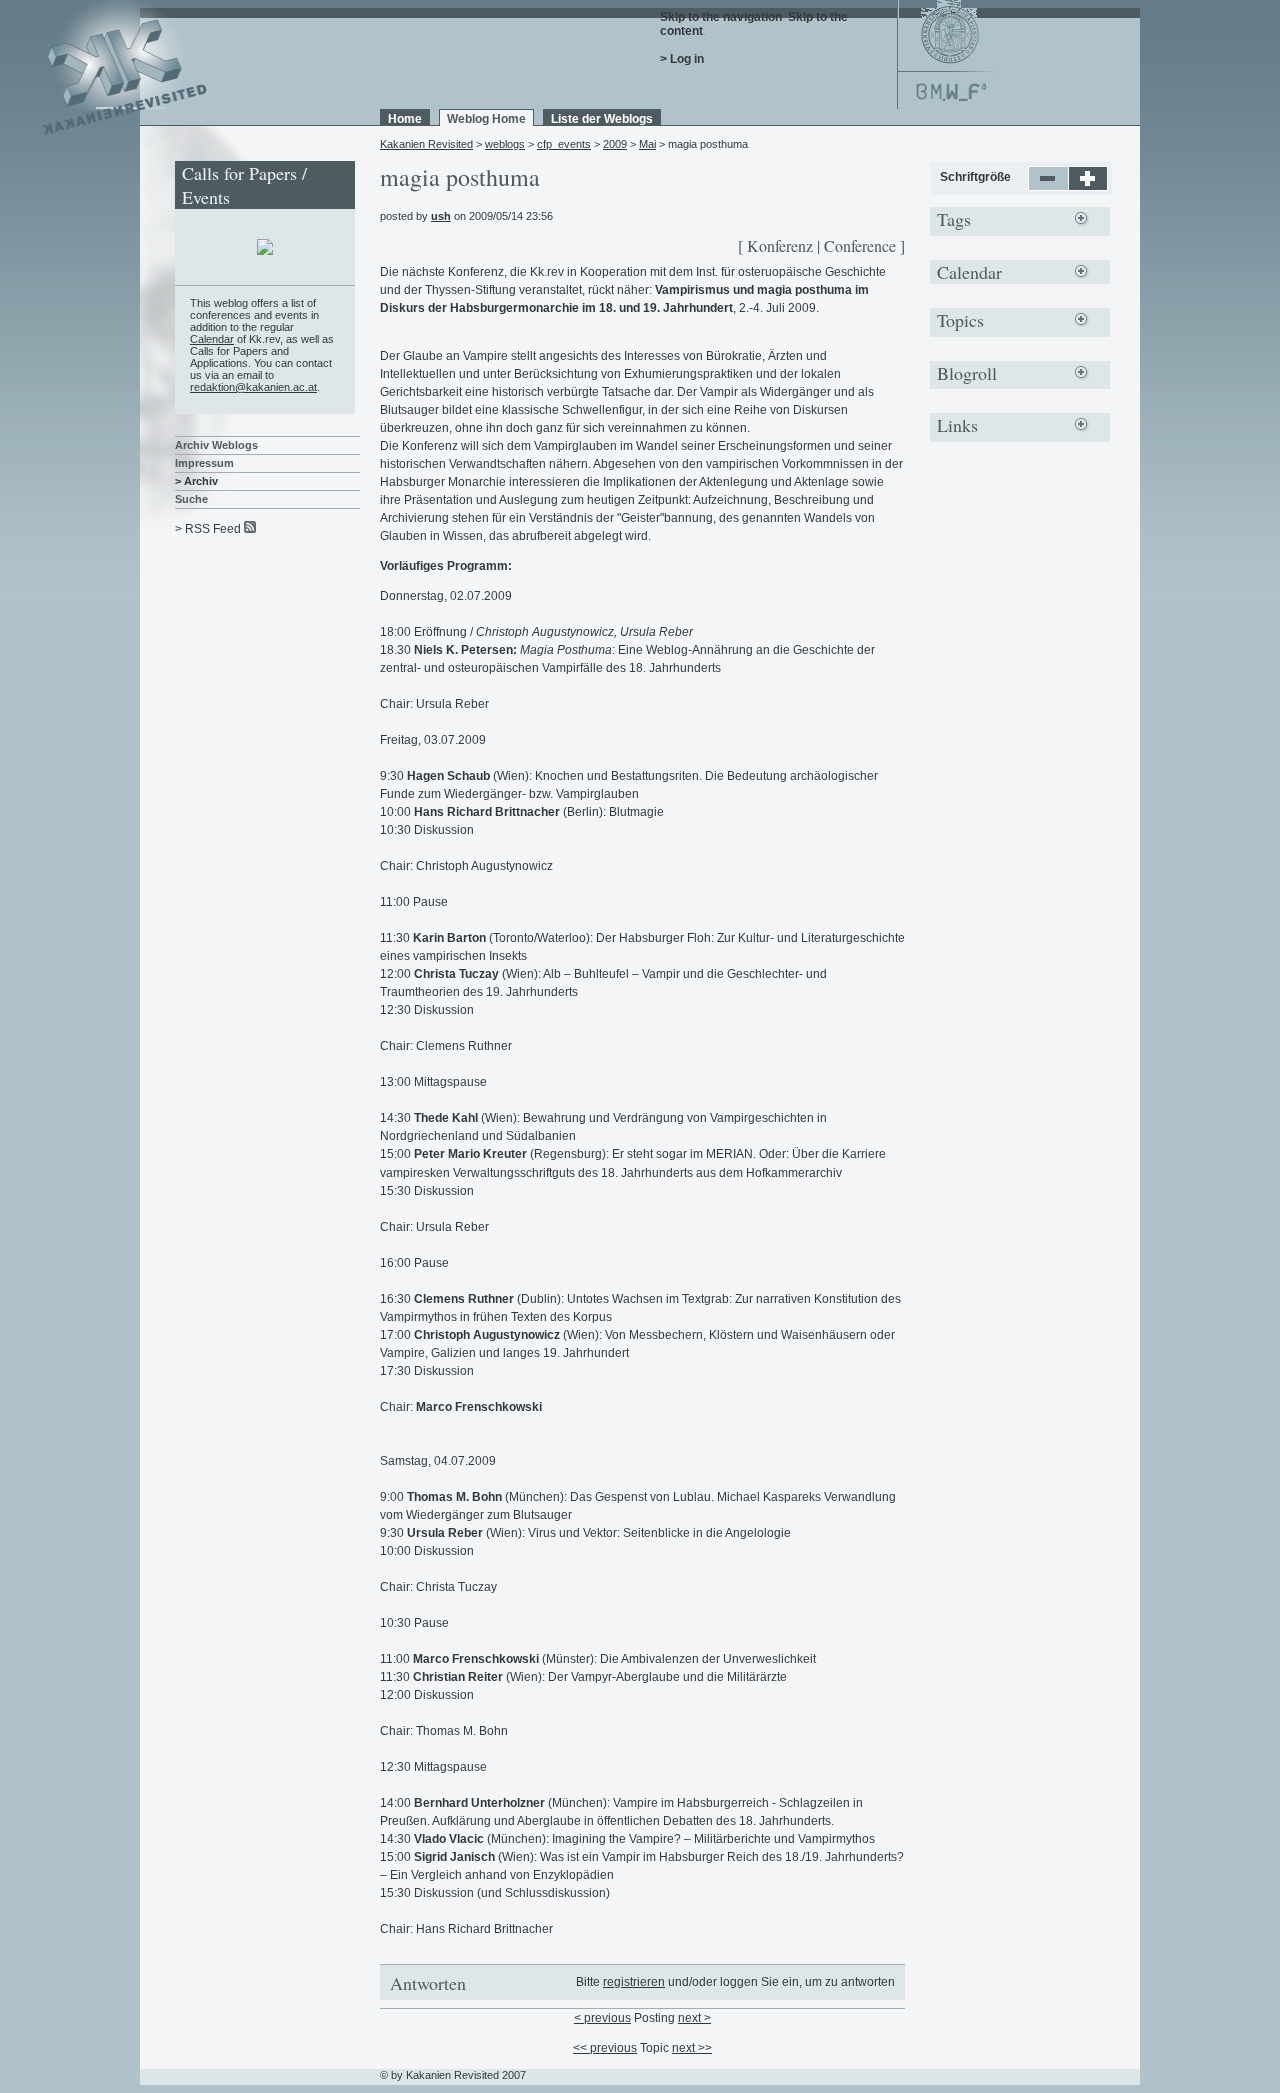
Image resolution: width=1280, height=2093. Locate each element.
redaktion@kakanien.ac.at (253, 387)
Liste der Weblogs (602, 119)
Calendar (212, 339)
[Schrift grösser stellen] (1088, 187)
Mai (647, 144)
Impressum (204, 463)
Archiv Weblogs (216, 445)
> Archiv (196, 481)
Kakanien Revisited (426, 144)
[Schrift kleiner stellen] (1048, 187)
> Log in (682, 59)
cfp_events (564, 144)
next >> (692, 2048)
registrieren (634, 1982)
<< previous (605, 2048)
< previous (602, 2018)
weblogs (505, 144)
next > (694, 2018)
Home (405, 119)
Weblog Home (486, 119)
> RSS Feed (208, 529)
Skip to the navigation (721, 17)
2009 (615, 144)
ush (441, 216)
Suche (191, 499)
